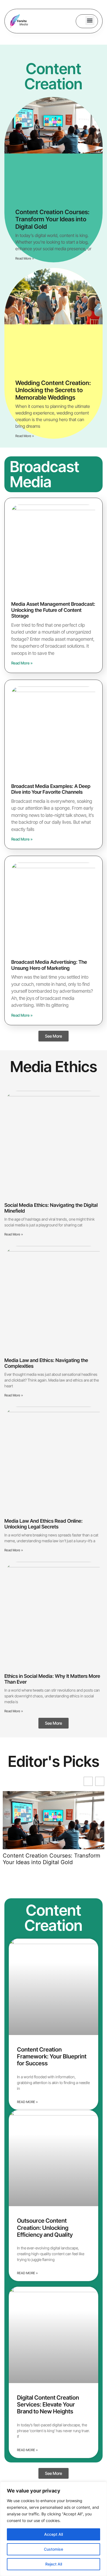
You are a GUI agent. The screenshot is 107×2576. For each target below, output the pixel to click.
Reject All (54, 2564)
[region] (54, 2529)
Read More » (25, 258)
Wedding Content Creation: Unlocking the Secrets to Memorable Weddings (53, 390)
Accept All (54, 2534)
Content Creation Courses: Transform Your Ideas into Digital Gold (52, 219)
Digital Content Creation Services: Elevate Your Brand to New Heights (48, 2404)
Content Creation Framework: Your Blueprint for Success (52, 2056)
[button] (90, 21)
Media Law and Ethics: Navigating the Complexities (46, 1363)
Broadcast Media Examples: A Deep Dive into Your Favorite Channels (51, 789)
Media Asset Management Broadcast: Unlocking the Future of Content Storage (53, 610)
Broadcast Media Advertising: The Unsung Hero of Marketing (49, 965)
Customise (54, 2549)
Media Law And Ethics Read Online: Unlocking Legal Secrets (43, 1524)
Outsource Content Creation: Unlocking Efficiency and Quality (45, 2228)
